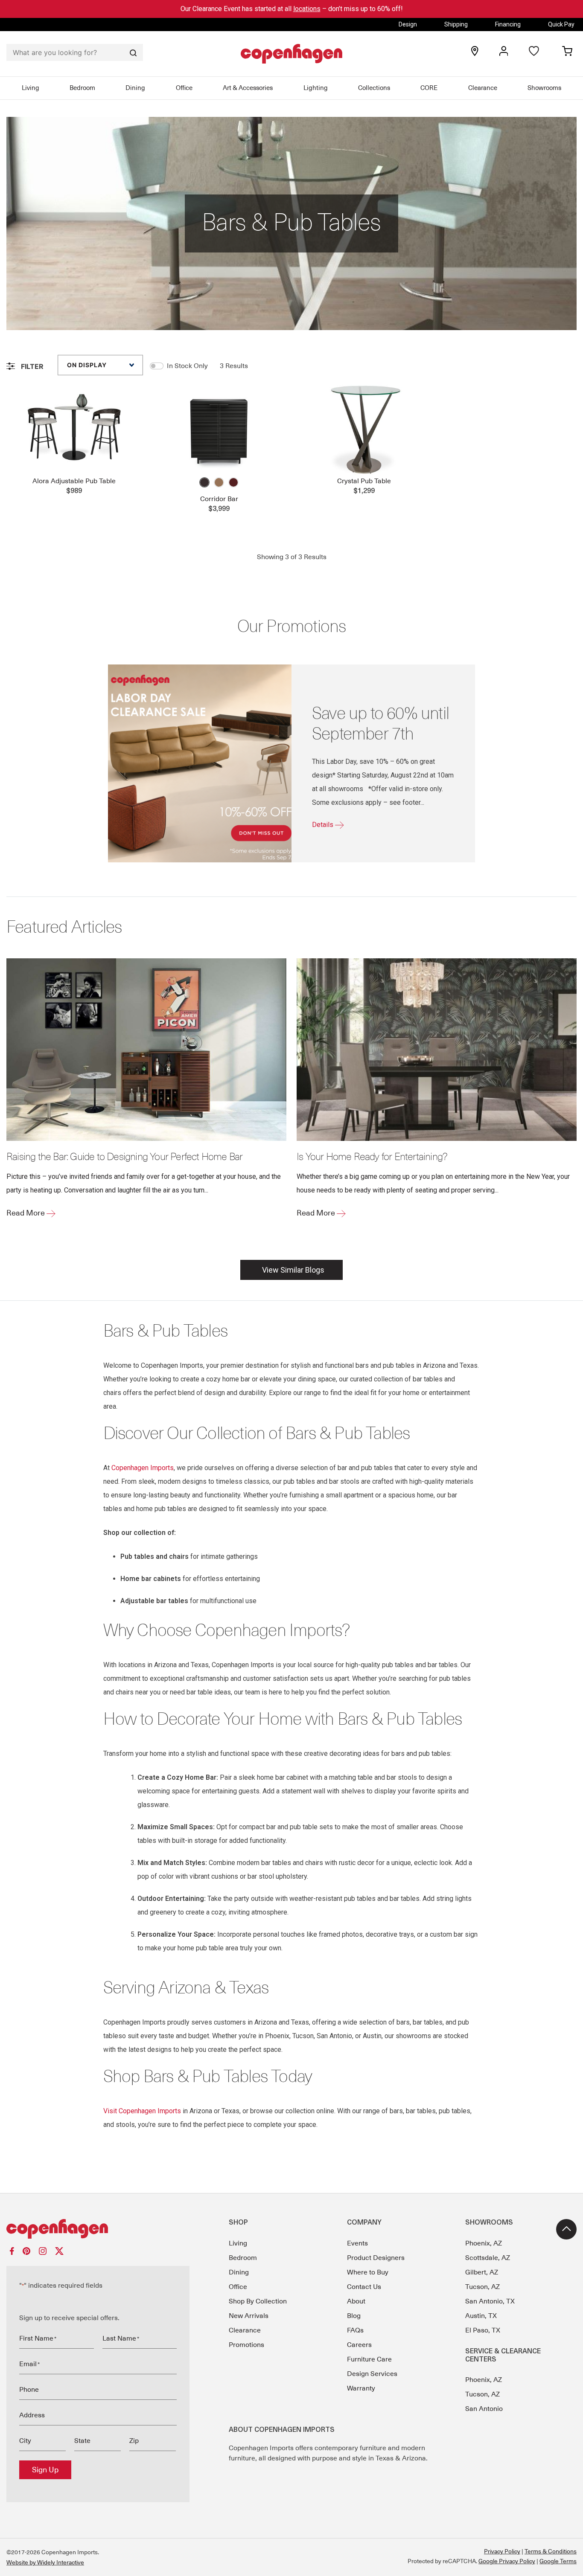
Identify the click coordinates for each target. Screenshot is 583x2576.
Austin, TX (481, 2316)
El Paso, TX (483, 2330)
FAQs (355, 2330)
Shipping (456, 24)
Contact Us (364, 2287)
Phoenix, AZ (484, 2243)
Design (408, 24)
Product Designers (376, 2258)
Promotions (246, 2345)
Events (357, 2243)
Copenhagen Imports (143, 1468)
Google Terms (558, 2561)
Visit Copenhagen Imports (142, 2111)
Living (31, 88)
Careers (359, 2345)
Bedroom (82, 88)
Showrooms (544, 88)
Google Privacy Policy (507, 2561)
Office (184, 88)
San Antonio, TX (490, 2301)
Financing (508, 24)
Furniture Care (369, 2359)
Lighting (316, 88)
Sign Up (45, 2470)
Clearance (483, 88)
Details (324, 825)
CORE (429, 88)
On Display (87, 365)
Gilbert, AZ (482, 2272)
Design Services (372, 2374)
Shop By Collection (258, 2301)
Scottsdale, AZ (488, 2258)
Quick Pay (561, 24)
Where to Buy (368, 2272)
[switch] (157, 366)
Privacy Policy (502, 2551)
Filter (31, 366)
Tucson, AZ (482, 2287)
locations (307, 9)
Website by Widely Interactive (45, 2562)
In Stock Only (187, 366)
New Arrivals (249, 2316)
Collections (374, 88)
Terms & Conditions (551, 2551)
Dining (135, 88)
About (356, 2301)
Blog (354, 2316)
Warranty (361, 2388)
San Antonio (484, 2409)
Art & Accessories (248, 88)
